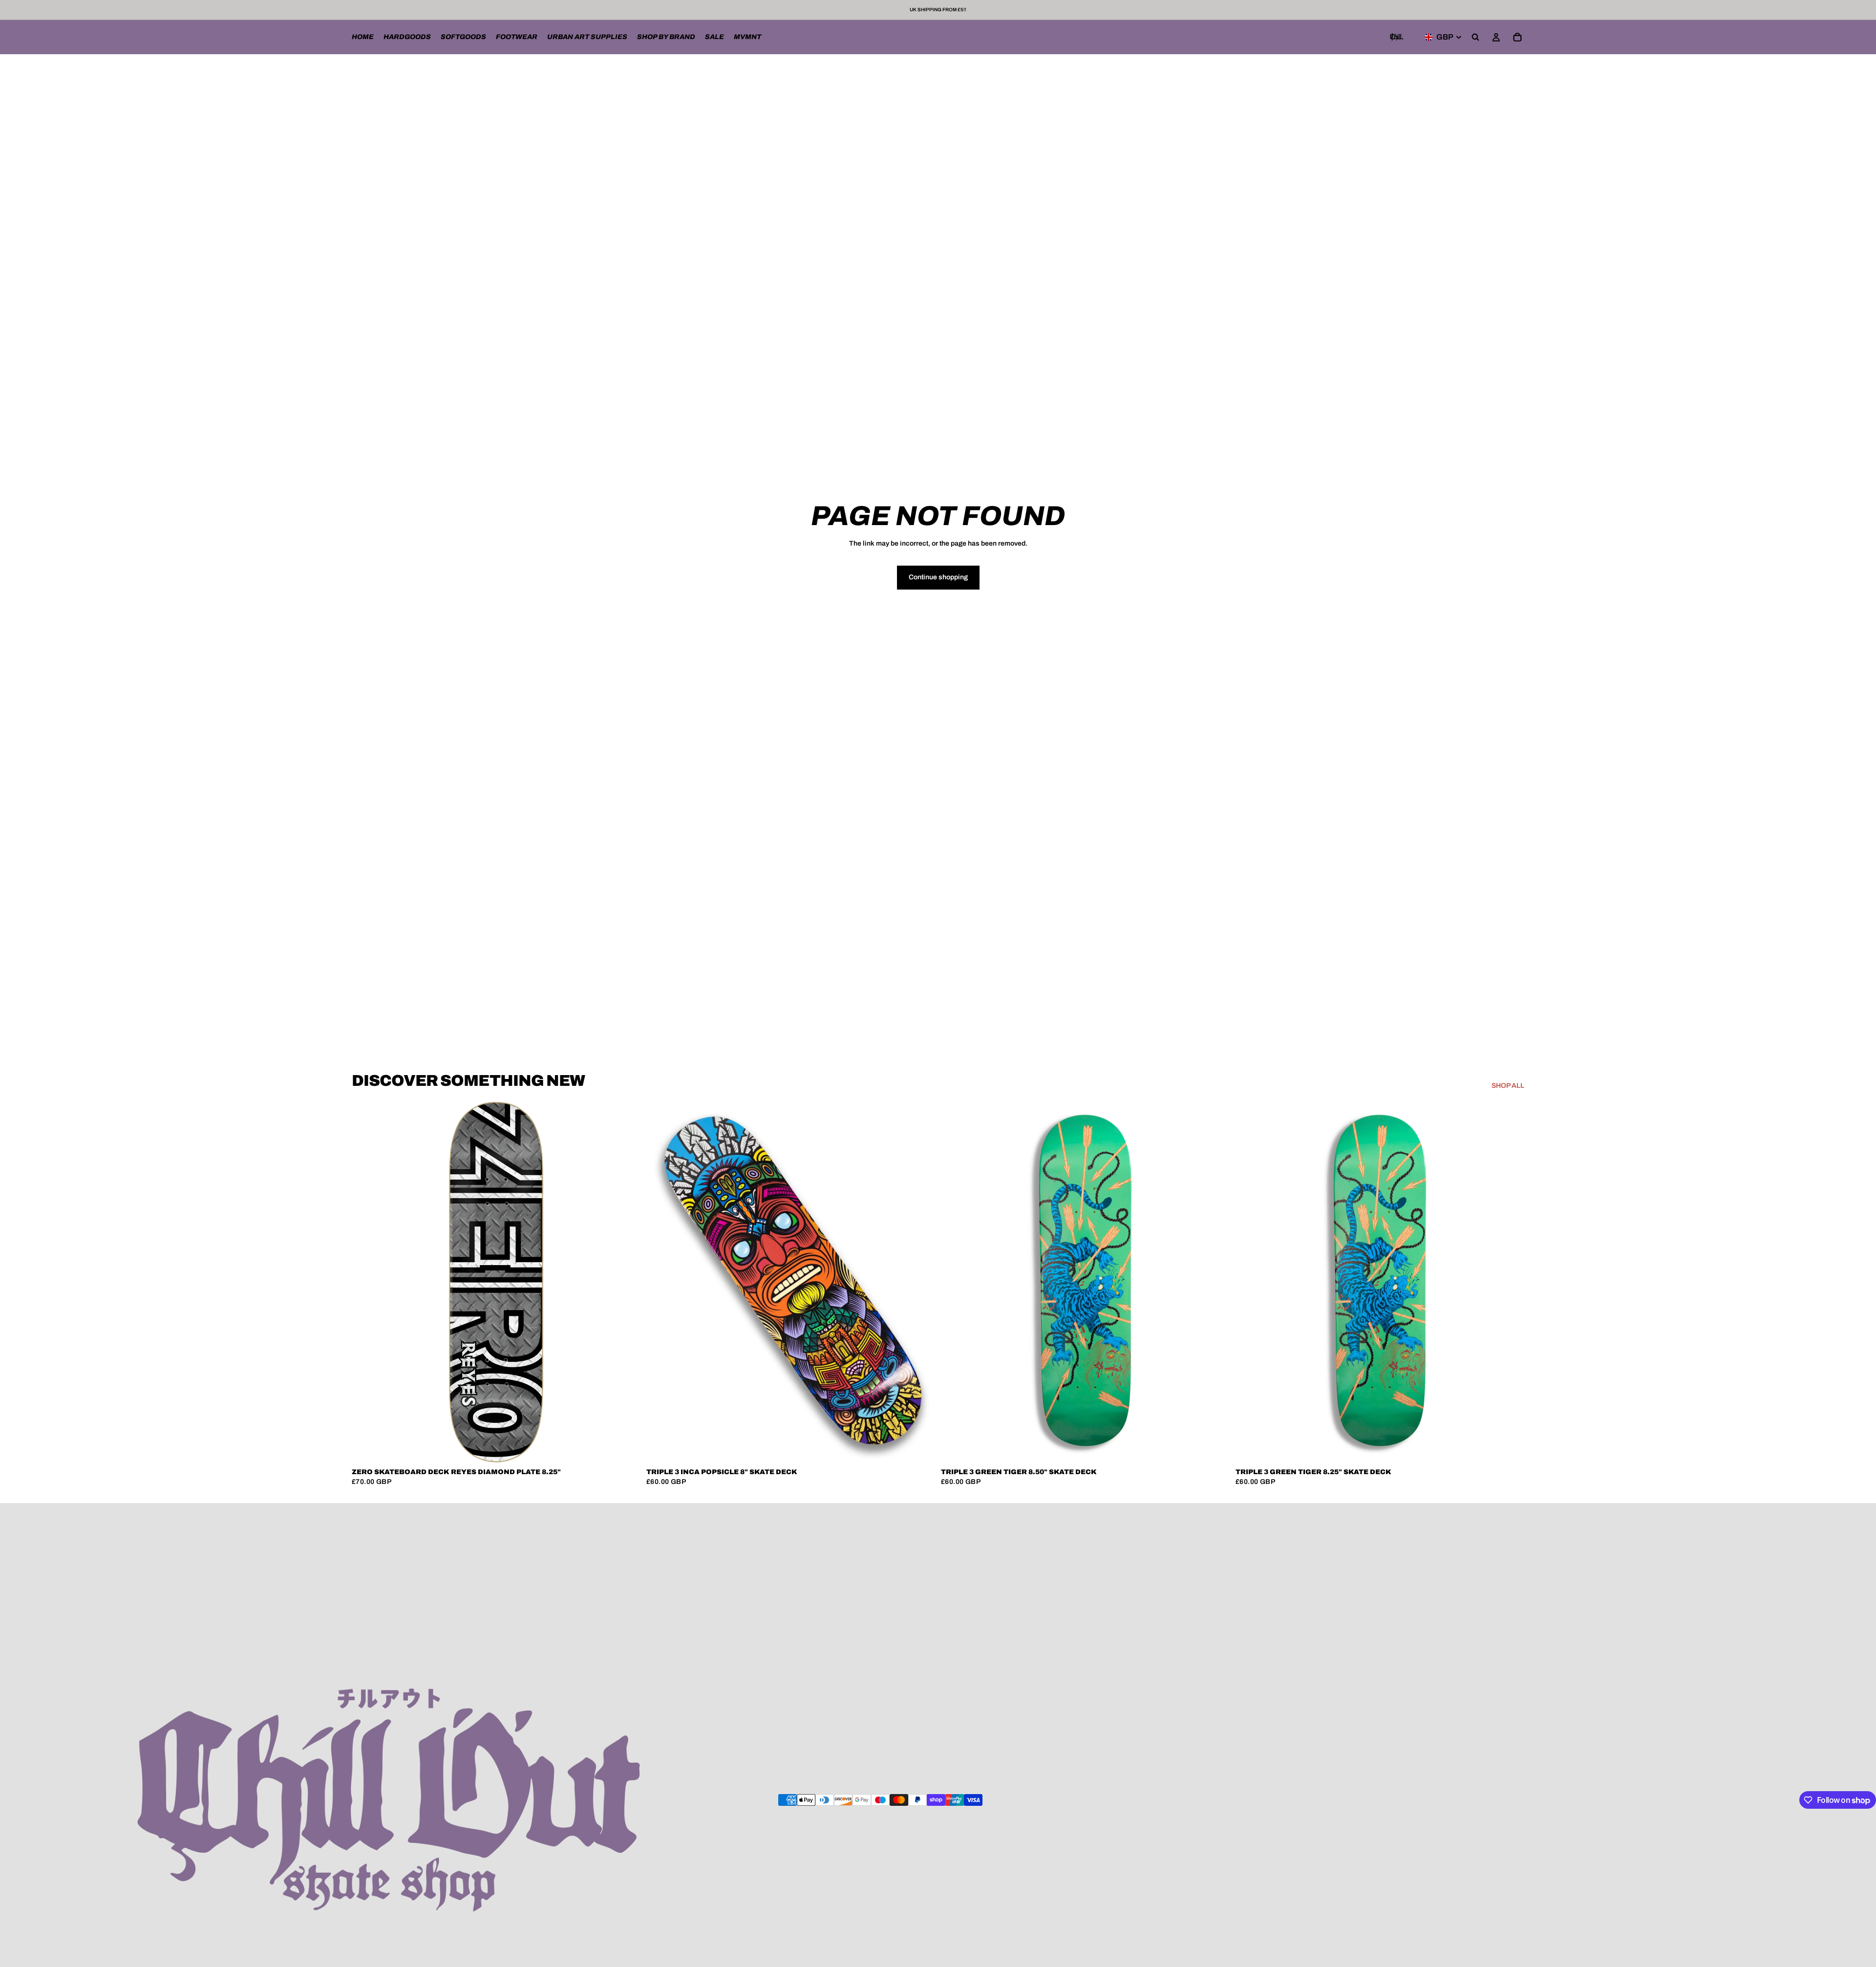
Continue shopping (938, 577)
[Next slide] (920, 1282)
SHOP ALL (1508, 1086)
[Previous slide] (661, 1282)
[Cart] (1517, 37)
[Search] (1475, 37)
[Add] (625, 1448)
